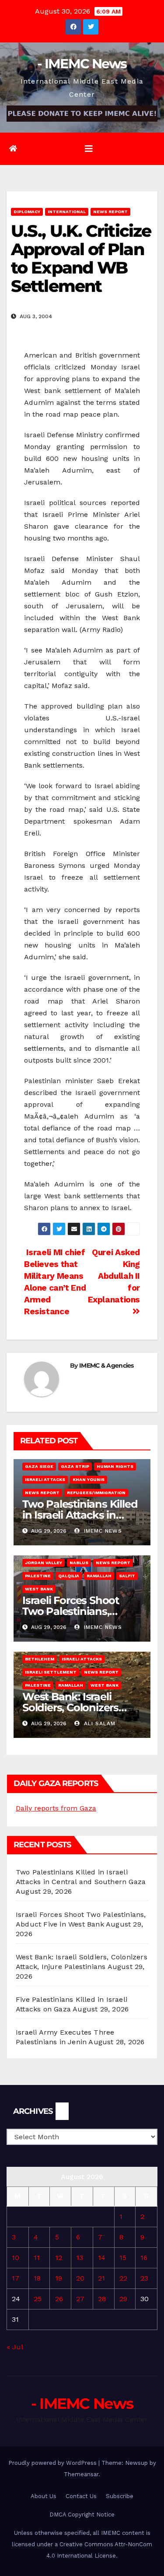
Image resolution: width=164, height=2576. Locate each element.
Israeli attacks (45, 1479)
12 (59, 2258)
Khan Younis (89, 1479)
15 (123, 2258)
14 (102, 2258)
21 (101, 2278)
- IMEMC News (82, 64)
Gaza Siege (39, 1466)
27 (80, 2299)
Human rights (115, 1466)
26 (59, 2299)
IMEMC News (102, 1531)
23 (144, 2278)
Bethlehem (40, 1659)
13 (80, 2258)
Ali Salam (99, 1723)
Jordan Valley (44, 1563)
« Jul (15, 2347)
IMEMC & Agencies (106, 1365)
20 (80, 2278)
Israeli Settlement (51, 1672)
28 (102, 2299)
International (67, 212)
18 (37, 2278)
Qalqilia (69, 1576)
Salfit (127, 1576)
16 (144, 2258)
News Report (110, 212)
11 (37, 2258)
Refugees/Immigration (96, 1493)
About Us (44, 2496)
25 (38, 2299)
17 (16, 2278)
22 (123, 2278)
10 (16, 2258)
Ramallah (99, 1576)
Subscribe (120, 2496)
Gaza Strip (75, 1466)
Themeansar (81, 2474)
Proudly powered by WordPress (53, 2463)
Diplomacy (27, 212)
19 (59, 2278)
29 (123, 2299)
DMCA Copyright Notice (82, 2515)
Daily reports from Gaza (56, 1808)
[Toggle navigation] (89, 149)
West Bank (39, 1589)
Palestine (38, 1576)
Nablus (79, 1563)
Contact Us (81, 2496)
